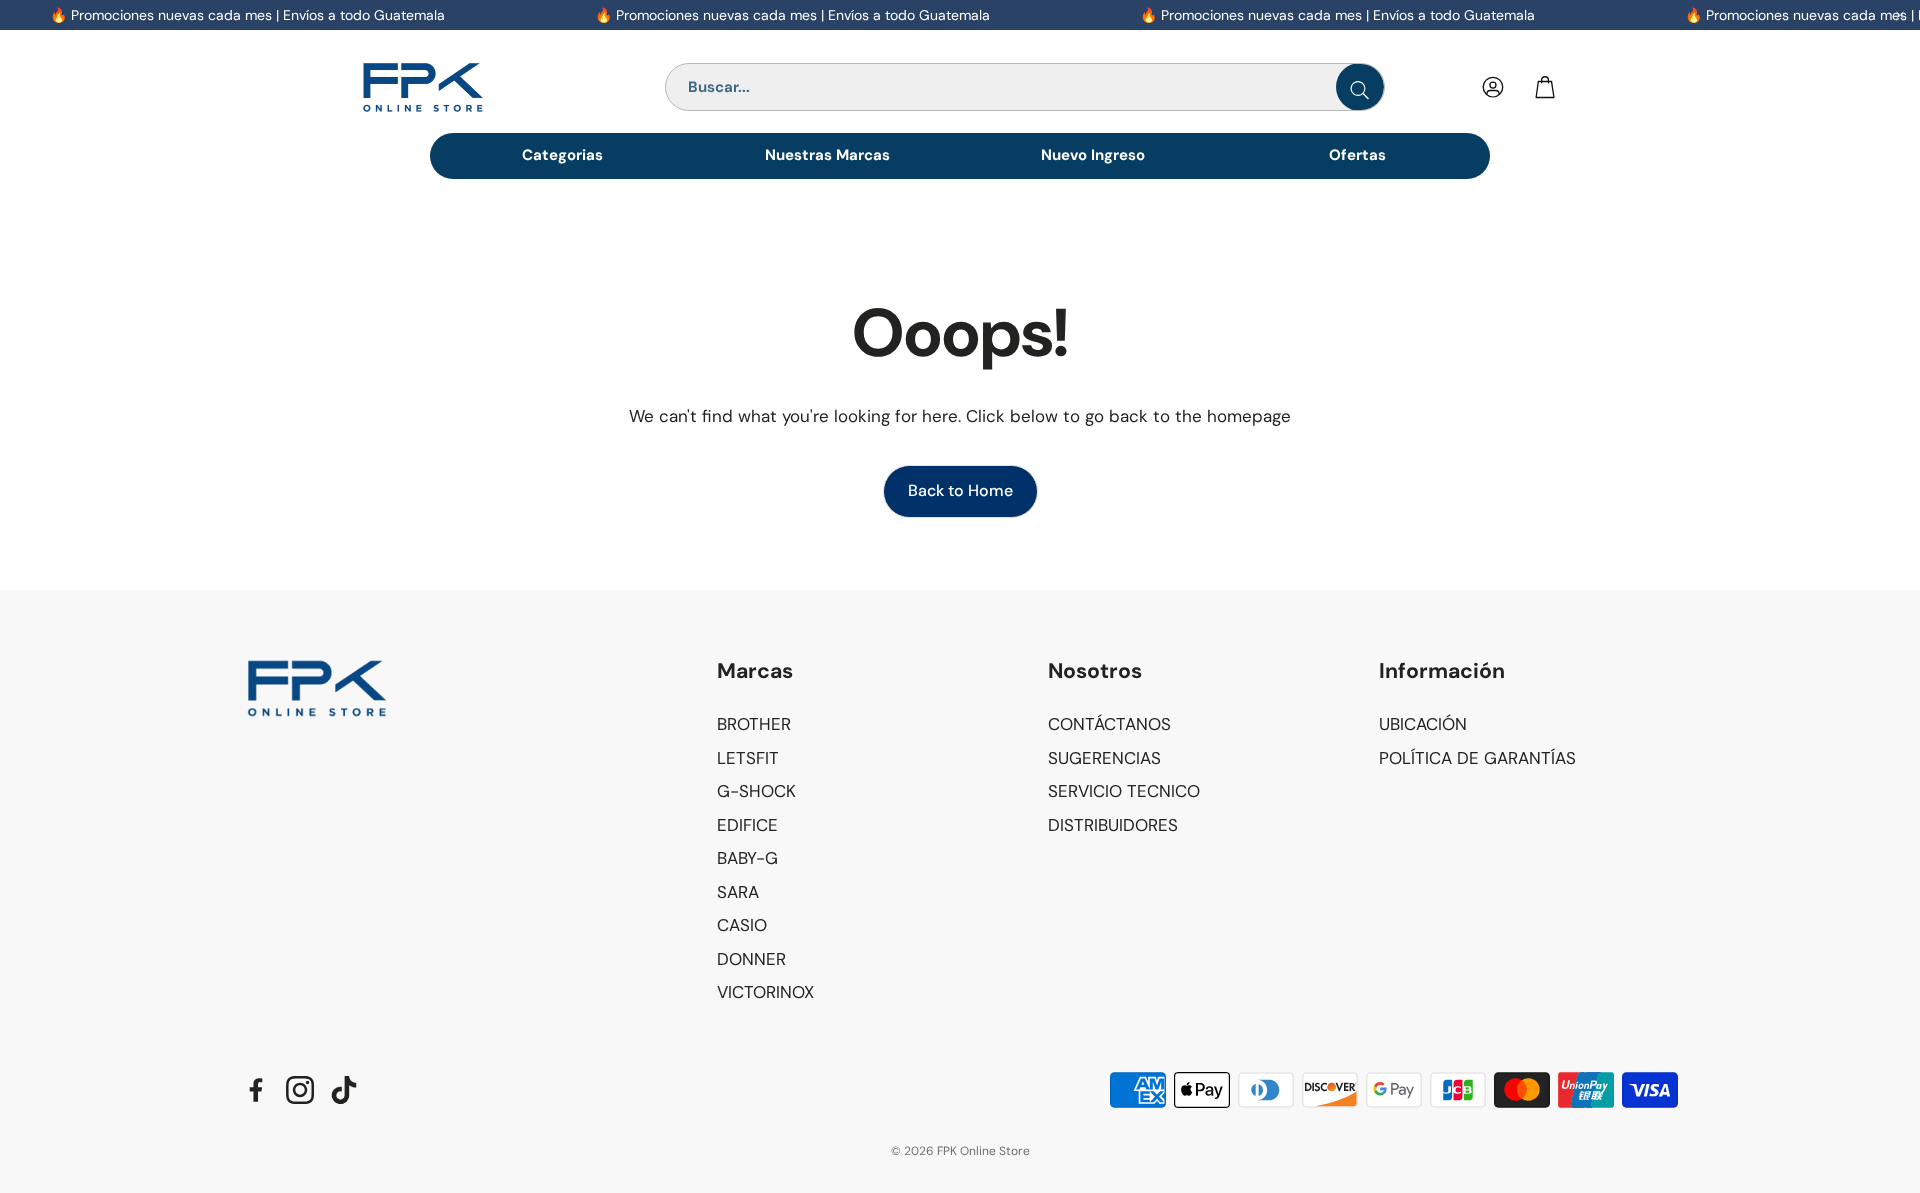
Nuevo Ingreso (1093, 155)
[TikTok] (344, 1090)
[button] (866, 672)
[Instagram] (300, 1090)
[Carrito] (1545, 87)
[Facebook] (256, 1090)
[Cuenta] (1493, 87)
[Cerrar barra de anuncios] (1900, 15)
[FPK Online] (468, 87)
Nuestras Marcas (827, 155)
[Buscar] (1360, 87)
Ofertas (1357, 155)
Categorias (562, 155)
